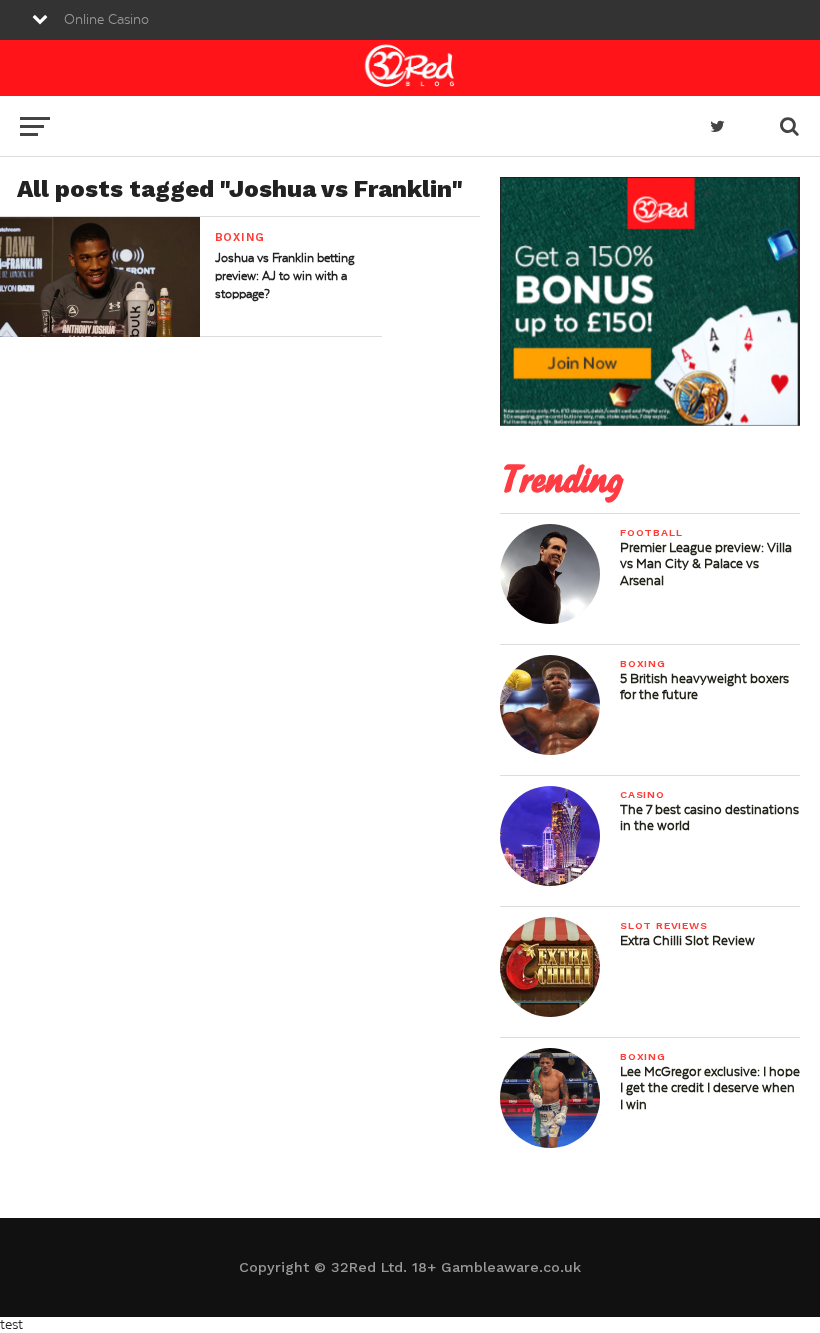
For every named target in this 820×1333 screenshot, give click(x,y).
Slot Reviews (664, 925)
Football (651, 532)
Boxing (643, 663)
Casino (642, 794)
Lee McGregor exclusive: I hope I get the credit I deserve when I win (710, 1088)
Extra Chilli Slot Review (687, 941)
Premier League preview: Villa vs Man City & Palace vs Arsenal (706, 564)
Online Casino (106, 20)
